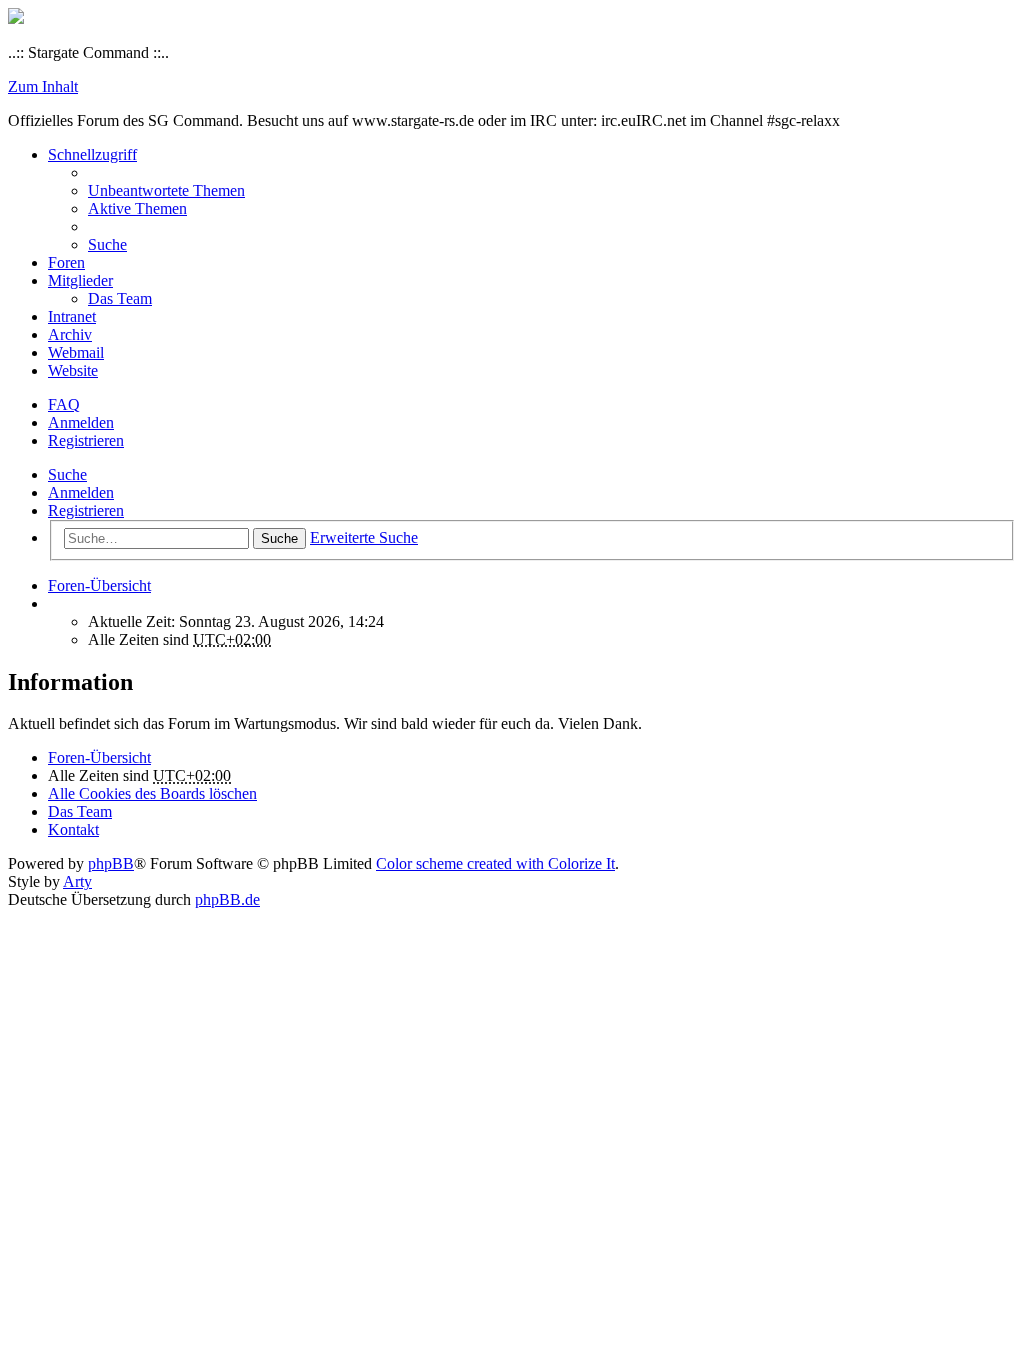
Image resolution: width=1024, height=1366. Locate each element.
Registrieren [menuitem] (86, 440)
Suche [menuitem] (107, 244)
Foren (66, 262)
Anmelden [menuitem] (81, 422)
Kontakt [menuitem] (73, 829)
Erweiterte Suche (364, 537)
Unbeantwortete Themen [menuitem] (166, 190)
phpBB (111, 863)
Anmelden (81, 492)
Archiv (70, 334)
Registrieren (86, 510)
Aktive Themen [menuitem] (137, 208)
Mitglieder (80, 280)
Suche (67, 474)
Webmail (76, 352)
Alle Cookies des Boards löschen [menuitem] (152, 793)
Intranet (72, 316)
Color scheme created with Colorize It (495, 863)
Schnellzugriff (92, 154)
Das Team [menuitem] (120, 298)
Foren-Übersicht (99, 757)
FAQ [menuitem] (64, 404)
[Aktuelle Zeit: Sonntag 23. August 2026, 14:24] (54, 603)
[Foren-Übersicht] (16, 18)
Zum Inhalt (43, 86)
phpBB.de (227, 899)
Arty (77, 881)
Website (73, 370)
